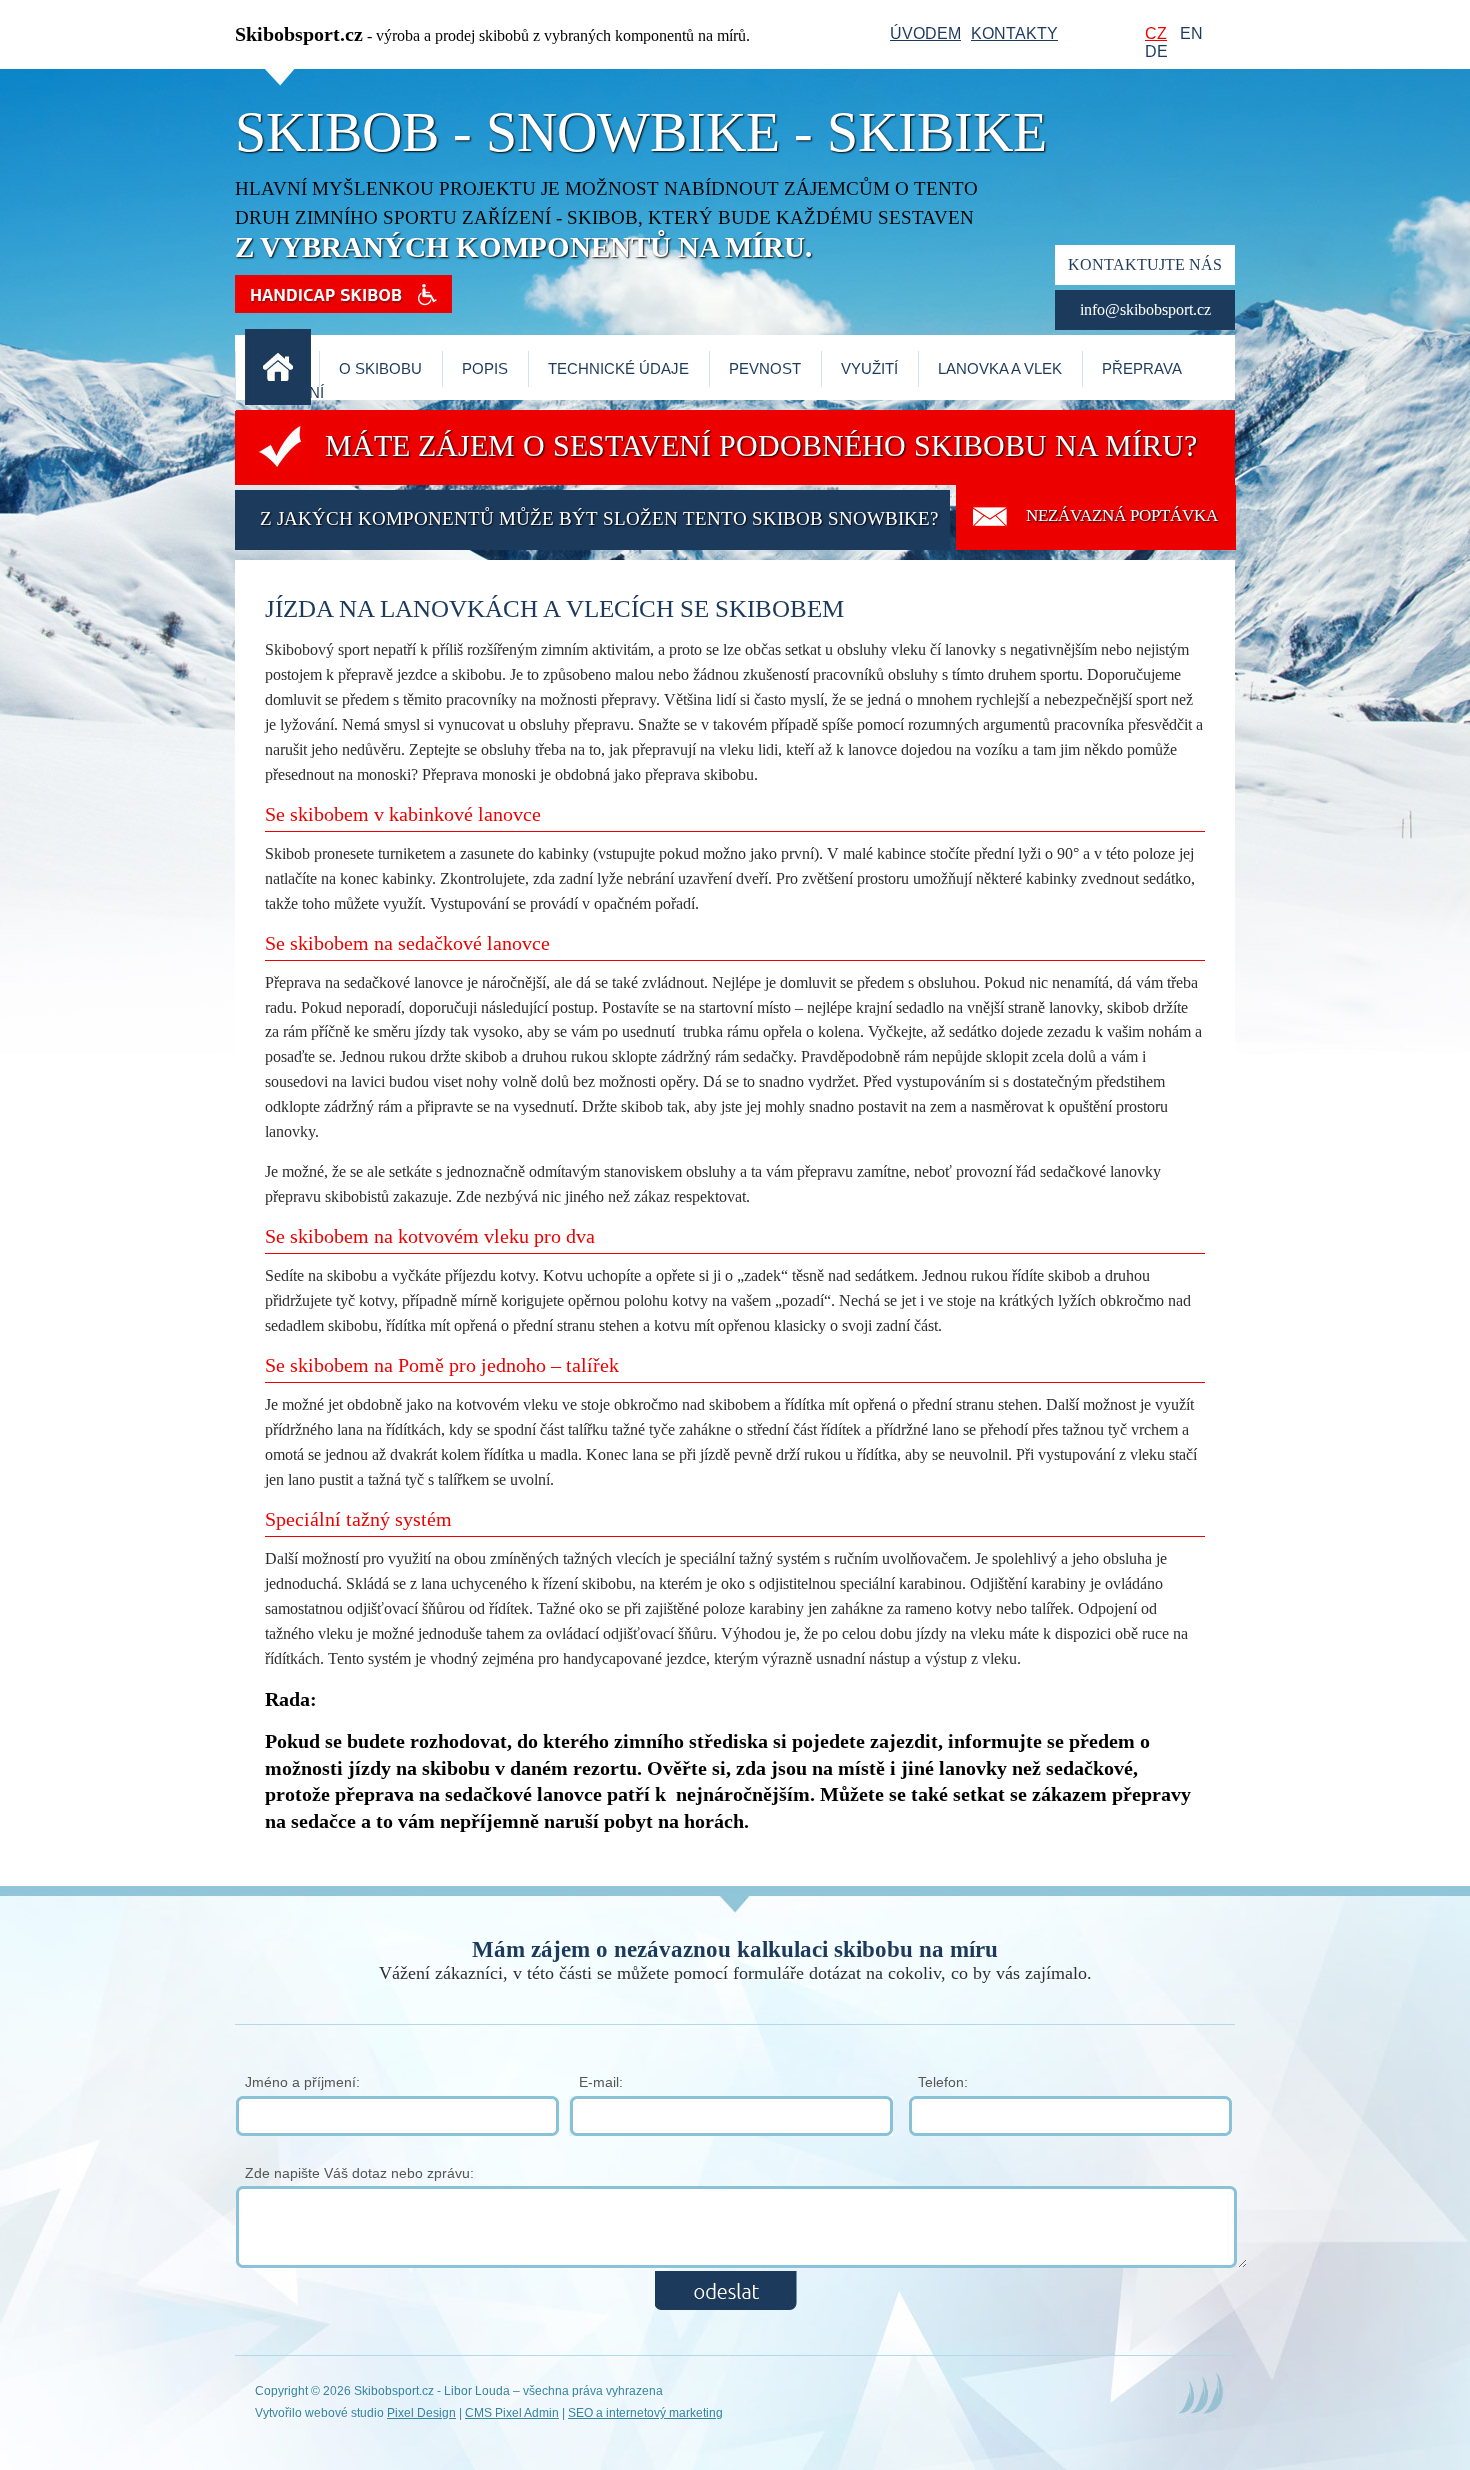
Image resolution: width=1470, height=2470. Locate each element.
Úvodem (925, 33)
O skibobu (380, 369)
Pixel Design (421, 2413)
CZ (1156, 33)
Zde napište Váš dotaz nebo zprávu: (359, 2173)
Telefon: (943, 2082)
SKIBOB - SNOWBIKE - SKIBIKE (641, 132)
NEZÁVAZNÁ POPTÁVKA (1122, 515)
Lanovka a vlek (1000, 369)
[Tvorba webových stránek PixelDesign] (1200, 2414)
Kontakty (1014, 33)
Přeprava (1142, 369)
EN (1191, 33)
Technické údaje (618, 369)
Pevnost (765, 369)
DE (1156, 51)
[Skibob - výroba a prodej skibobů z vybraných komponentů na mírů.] (278, 401)
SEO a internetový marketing (645, 2413)
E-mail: (601, 2082)
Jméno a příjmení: (302, 2082)
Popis (485, 369)
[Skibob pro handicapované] (343, 307)
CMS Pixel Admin (512, 2413)
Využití (869, 369)
